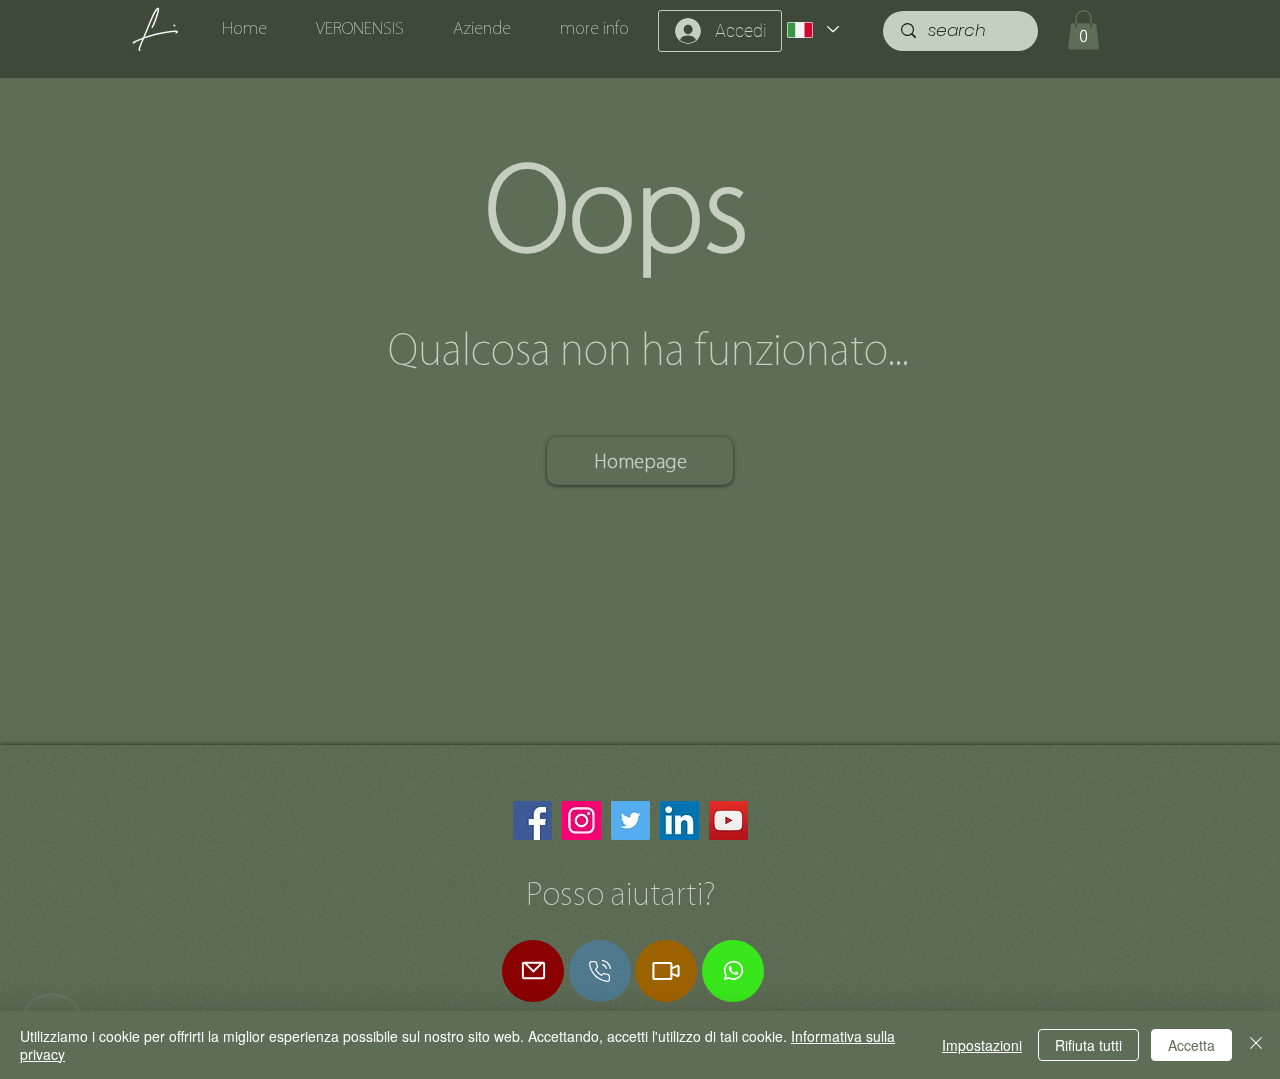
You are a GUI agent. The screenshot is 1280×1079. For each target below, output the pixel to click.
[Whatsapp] (733, 971)
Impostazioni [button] (982, 1045)
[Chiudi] (1256, 1045)
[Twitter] (630, 820)
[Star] (600, 971)
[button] (1083, 29)
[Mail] (533, 971)
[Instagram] (581, 820)
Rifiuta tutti (1088, 1045)
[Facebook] (532, 820)
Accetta (1191, 1045)
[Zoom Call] (666, 971)
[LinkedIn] (679, 820)
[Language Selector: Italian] (812, 29)
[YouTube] (728, 820)
